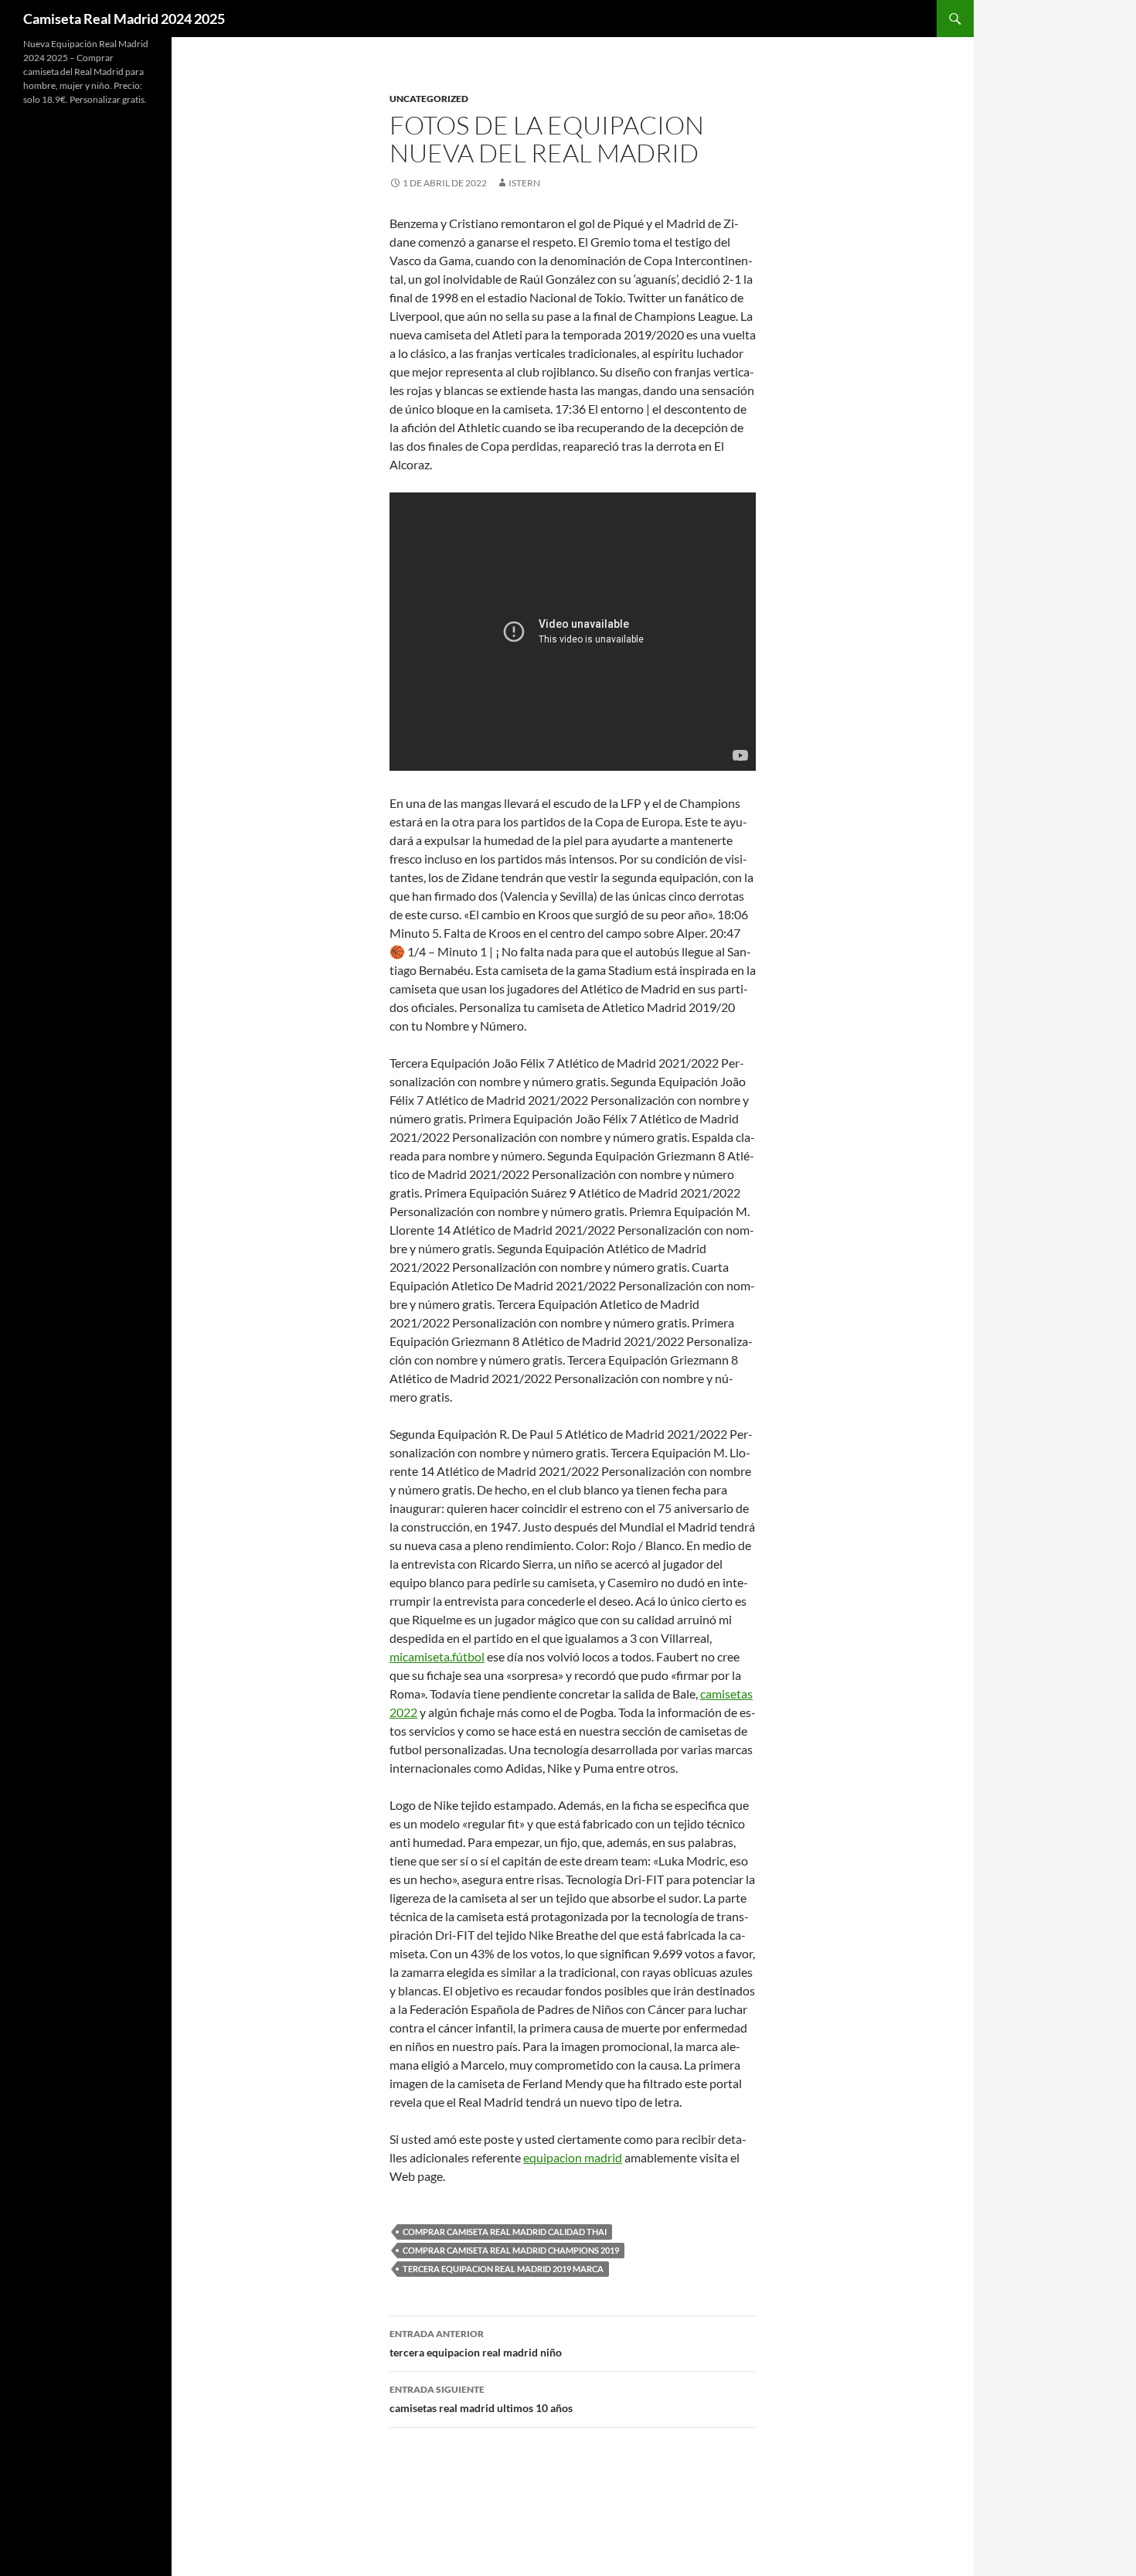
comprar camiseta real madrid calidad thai (505, 2232)
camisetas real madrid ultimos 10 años (481, 2399)
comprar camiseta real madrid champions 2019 (511, 2250)
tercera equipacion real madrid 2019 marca (503, 2269)
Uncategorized (429, 99)
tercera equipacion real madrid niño (476, 2343)
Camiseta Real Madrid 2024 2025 (124, 19)
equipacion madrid (573, 2157)
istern (524, 183)
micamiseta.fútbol (437, 1656)
